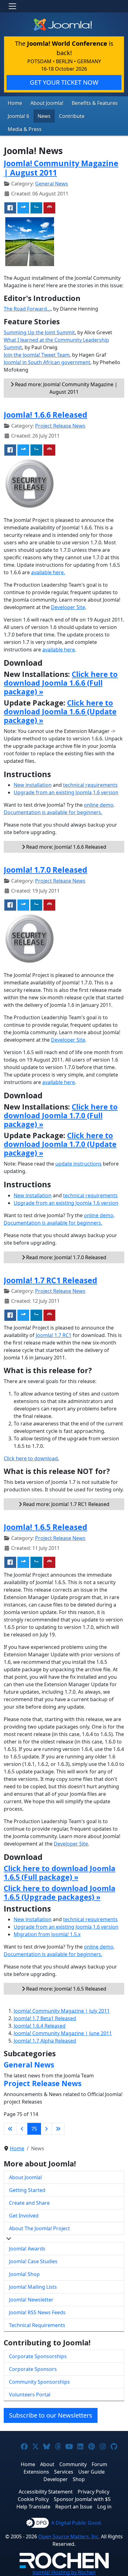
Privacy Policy (94, 2492)
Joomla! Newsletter (31, 2300)
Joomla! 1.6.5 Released (46, 1527)
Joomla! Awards (27, 2249)
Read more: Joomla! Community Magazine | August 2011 (66, 388)
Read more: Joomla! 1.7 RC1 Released (66, 1504)
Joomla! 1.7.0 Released (46, 870)
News (44, 116)
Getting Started (27, 2190)
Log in (104, 2507)
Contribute (72, 116)
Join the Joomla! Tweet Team (37, 355)
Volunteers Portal (30, 2395)
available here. (48, 572)
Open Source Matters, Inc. (69, 2536)
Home (15, 103)
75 (34, 2129)
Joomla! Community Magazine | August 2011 (61, 168)
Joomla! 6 (18, 116)
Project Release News (60, 426)
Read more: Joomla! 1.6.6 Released (66, 847)
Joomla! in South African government (47, 362)
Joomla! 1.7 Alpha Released (45, 2041)
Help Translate (33, 2507)
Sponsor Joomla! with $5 (82, 2499)
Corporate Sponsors (33, 2369)
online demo (99, 805)
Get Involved (24, 2216)
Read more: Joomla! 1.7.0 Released (66, 1257)
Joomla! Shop (24, 2274)
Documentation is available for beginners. (53, 812)
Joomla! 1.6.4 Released (40, 2026)
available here (59, 650)
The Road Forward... (27, 309)
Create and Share (29, 2203)
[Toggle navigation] (12, 6)
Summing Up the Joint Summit (39, 332)
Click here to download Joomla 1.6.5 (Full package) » (59, 1873)
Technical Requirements (37, 2325)
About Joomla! (47, 103)
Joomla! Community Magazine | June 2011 (63, 2033)
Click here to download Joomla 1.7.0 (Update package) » (60, 1144)
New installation (33, 785)
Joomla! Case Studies (33, 2261)
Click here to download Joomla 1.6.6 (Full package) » (61, 683)
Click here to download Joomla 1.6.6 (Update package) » (60, 711)
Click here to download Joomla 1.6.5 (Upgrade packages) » (59, 1893)
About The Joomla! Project (39, 2228)
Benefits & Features (95, 103)
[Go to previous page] (22, 2129)
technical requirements (90, 785)
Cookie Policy (33, 2499)
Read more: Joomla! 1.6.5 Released (66, 1989)
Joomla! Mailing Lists (33, 2287)
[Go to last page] (58, 2129)
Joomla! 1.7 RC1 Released (50, 1280)
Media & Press (25, 129)
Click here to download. (31, 1458)
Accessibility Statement (46, 2492)
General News (52, 184)
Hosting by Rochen (64, 2572)
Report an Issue (74, 2507)
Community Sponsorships (39, 2382)
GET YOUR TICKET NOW (64, 82)
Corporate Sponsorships (38, 2356)
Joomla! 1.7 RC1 (54, 1335)
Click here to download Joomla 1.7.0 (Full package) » (61, 1115)
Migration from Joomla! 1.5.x (47, 1934)
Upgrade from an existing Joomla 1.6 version (66, 792)
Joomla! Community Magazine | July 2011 (62, 2011)
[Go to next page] (46, 2129)
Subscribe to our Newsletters (51, 2415)
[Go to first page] (10, 2129)
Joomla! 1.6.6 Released (46, 415)
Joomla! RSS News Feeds (37, 2312)
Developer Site (68, 607)
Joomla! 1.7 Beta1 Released (45, 2018)
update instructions (78, 1164)
